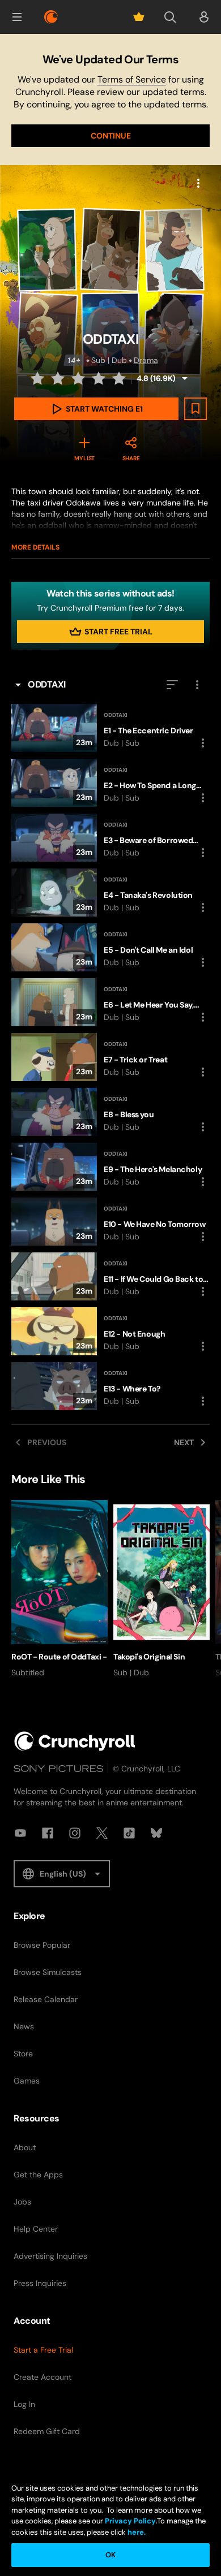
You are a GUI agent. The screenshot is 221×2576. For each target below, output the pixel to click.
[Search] (170, 17)
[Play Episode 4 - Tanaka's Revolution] (110, 892)
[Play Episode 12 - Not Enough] (110, 1331)
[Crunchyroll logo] (51, 17)
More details (35, 547)
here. (136, 2532)
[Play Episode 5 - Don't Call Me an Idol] (110, 947)
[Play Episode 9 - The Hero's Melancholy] (110, 1167)
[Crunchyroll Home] (75, 1741)
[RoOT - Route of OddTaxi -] (59, 1589)
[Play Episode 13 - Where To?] (110, 1386)
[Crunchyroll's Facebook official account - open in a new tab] (48, 1833)
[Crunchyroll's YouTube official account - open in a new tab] (20, 1833)
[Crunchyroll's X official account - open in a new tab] (102, 1833)
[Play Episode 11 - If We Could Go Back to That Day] (110, 1276)
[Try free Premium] (139, 17)
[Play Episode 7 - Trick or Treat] (110, 1057)
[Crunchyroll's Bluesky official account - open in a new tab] (156, 1833)
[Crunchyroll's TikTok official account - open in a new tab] (129, 1833)
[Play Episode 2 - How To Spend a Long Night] (110, 783)
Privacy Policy (130, 2521)
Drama (146, 360)
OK (110, 2555)
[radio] (39, 378)
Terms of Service (132, 79)
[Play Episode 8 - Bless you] (110, 1112)
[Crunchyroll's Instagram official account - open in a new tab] (75, 1833)
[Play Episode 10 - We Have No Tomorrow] (110, 1222)
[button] (17, 17)
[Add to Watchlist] (195, 409)
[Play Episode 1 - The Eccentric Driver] (110, 728)
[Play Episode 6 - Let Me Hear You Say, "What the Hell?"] (110, 1002)
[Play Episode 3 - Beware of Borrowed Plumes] (110, 838)
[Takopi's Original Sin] (161, 1589)
